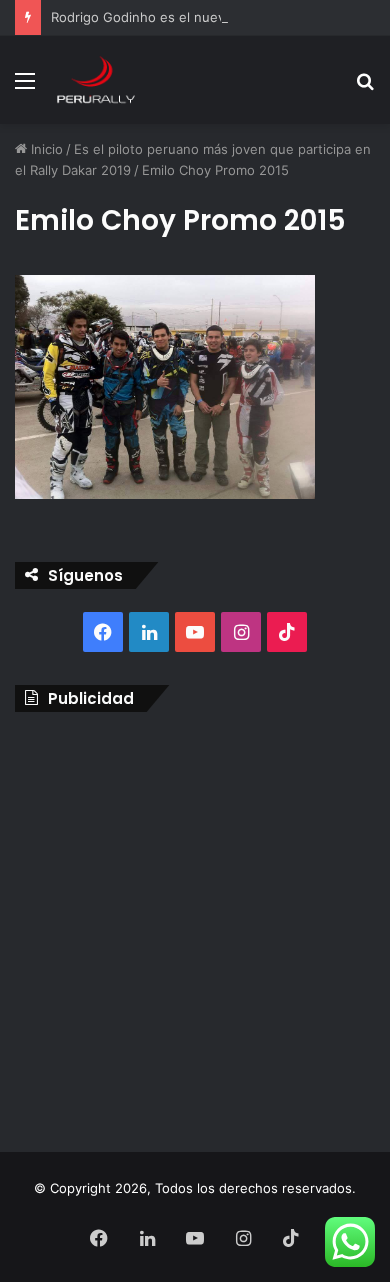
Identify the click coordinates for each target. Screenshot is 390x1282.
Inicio (45, 149)
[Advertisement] (195, 927)
